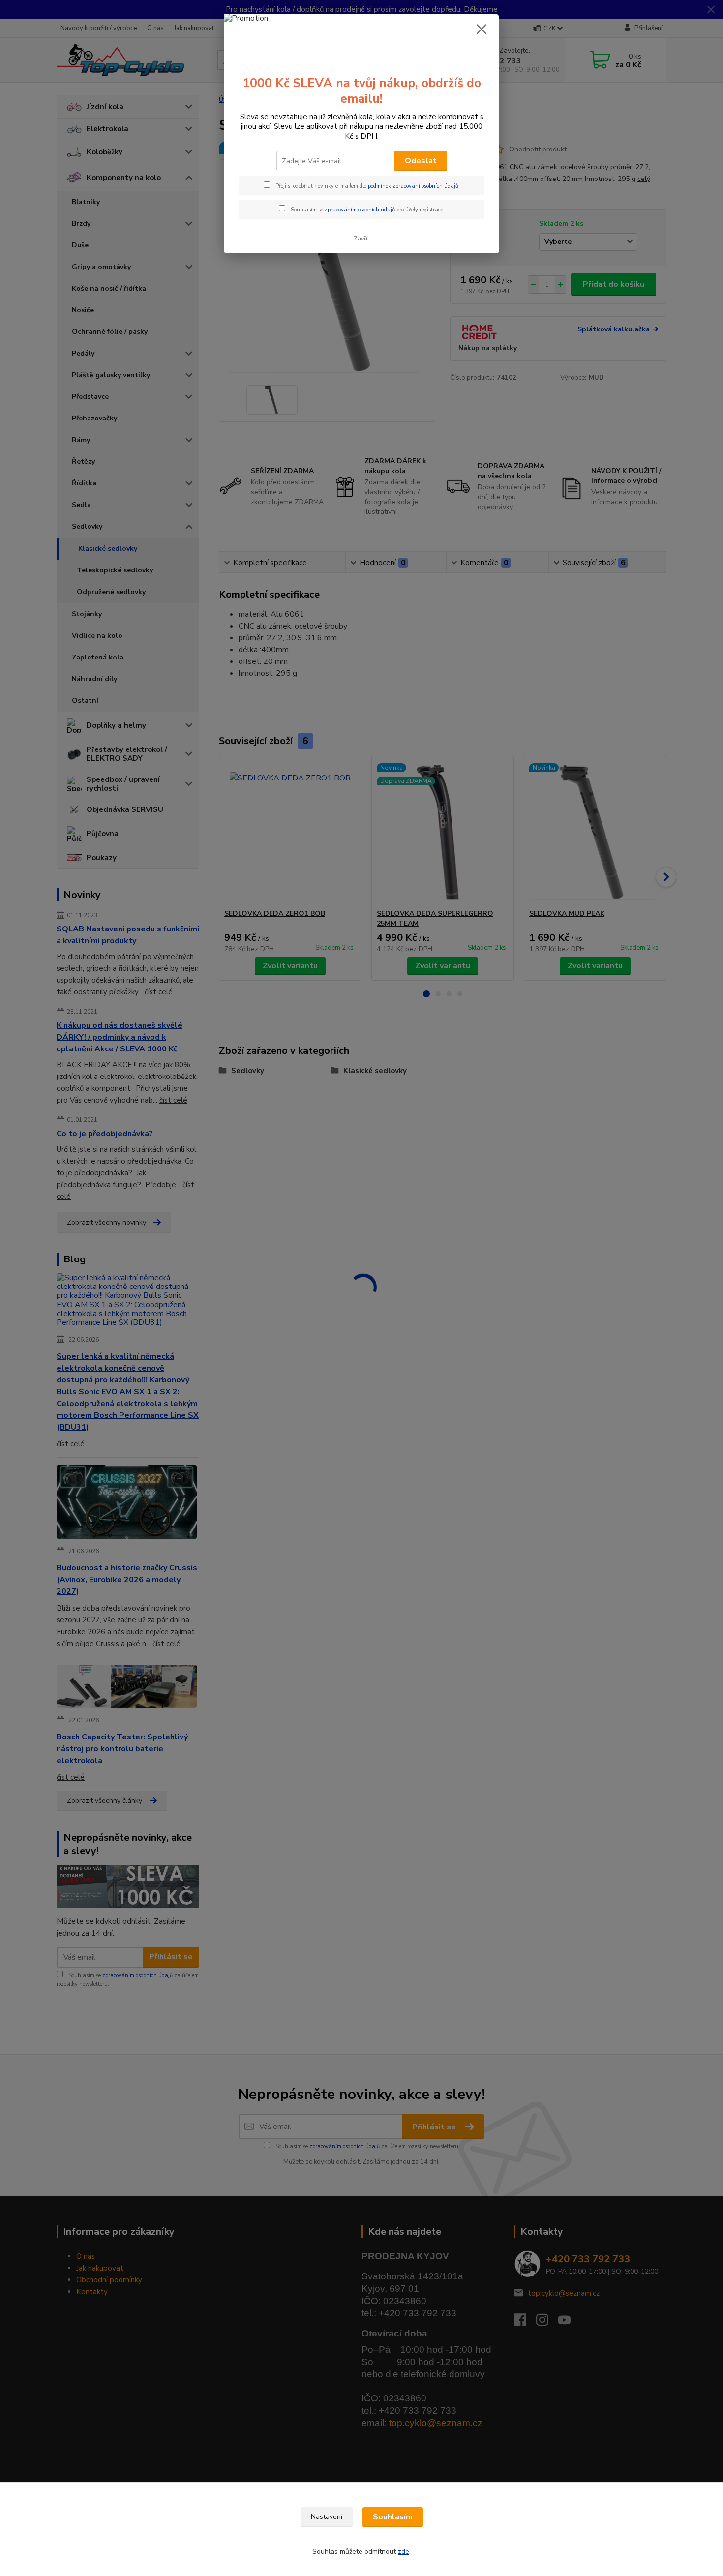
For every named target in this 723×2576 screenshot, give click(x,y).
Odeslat (421, 161)
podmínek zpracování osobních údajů (413, 186)
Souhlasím (393, 2517)
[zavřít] (482, 29)
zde (404, 2552)
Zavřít (361, 239)
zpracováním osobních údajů (360, 210)
